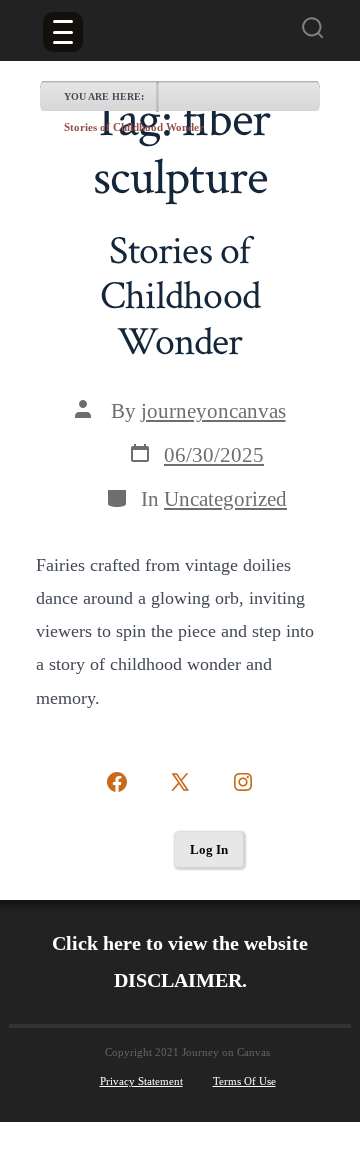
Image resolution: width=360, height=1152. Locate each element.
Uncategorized (225, 498)
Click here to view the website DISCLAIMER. (180, 961)
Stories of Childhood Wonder (134, 127)
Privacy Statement (141, 1081)
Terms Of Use (244, 1081)
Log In (209, 849)
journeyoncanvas (213, 410)
